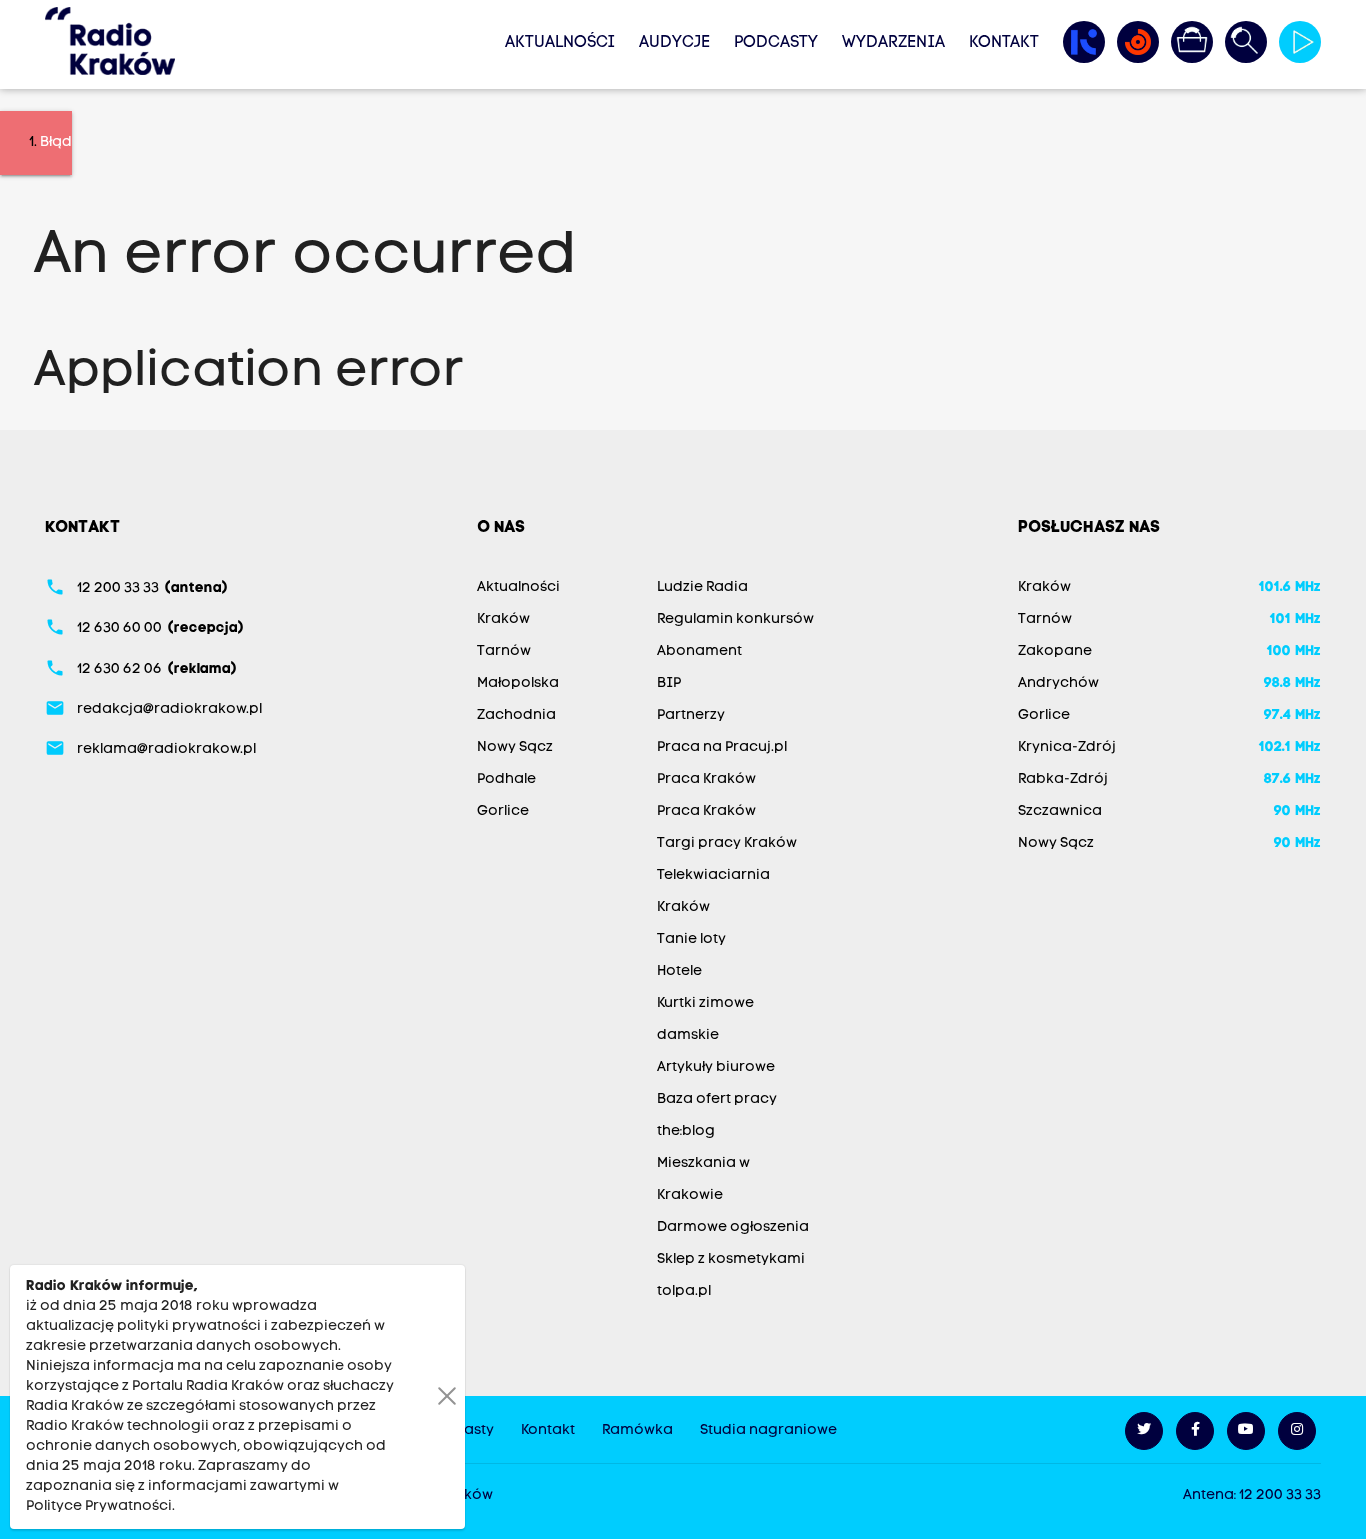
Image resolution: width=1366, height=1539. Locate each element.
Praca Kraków (706, 779)
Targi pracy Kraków (727, 843)
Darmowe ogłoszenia (733, 1227)
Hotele (679, 971)
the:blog (686, 1131)
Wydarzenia (893, 43)
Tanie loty (691, 939)
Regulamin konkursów (735, 619)
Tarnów (504, 651)
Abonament (699, 651)
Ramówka (637, 1430)
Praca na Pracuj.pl (722, 747)
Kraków (503, 619)
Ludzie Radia (702, 587)
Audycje (674, 43)
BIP (669, 683)
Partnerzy (691, 715)
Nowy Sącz (515, 747)
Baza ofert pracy (717, 1099)
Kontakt (1004, 43)
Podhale (506, 779)
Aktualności (560, 43)
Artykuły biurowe (716, 1067)
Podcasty (776, 43)
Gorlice (503, 811)
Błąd (56, 142)
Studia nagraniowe (768, 1430)
